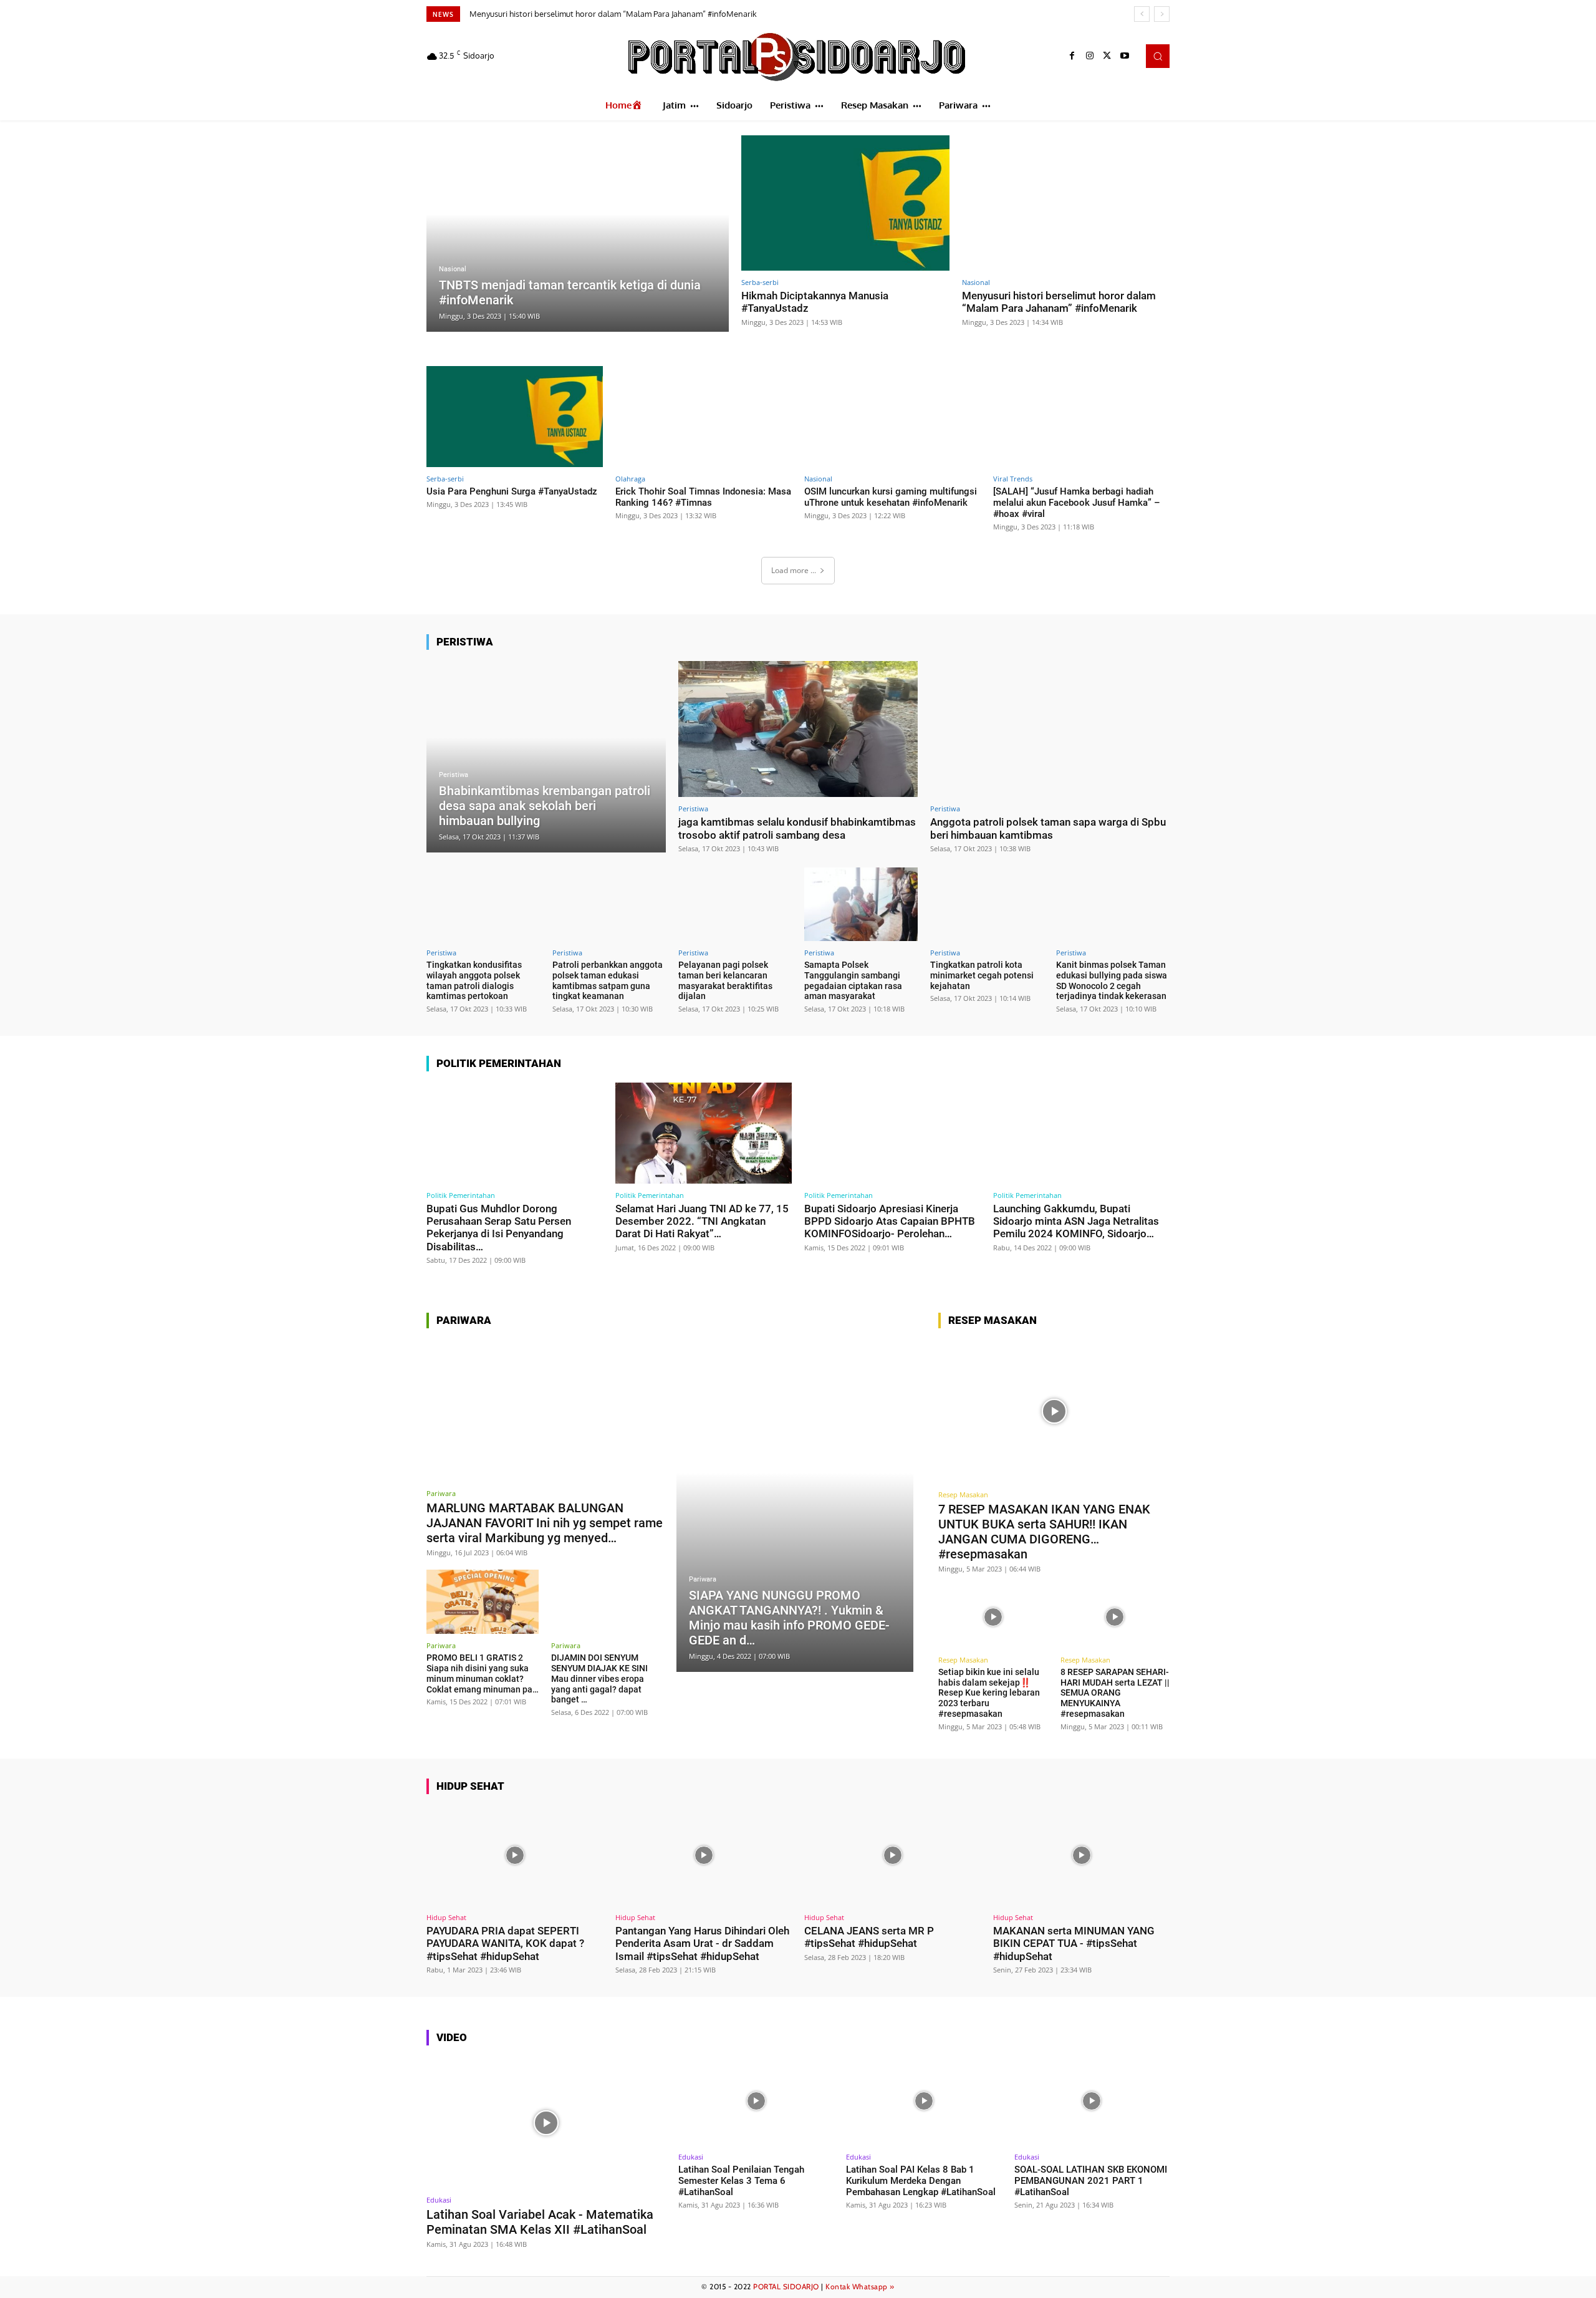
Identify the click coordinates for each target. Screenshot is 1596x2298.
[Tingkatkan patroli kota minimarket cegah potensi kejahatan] (987, 904)
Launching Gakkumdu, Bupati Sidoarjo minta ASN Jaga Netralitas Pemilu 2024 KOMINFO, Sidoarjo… (1076, 1221)
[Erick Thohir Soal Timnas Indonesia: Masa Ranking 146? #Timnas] (704, 416)
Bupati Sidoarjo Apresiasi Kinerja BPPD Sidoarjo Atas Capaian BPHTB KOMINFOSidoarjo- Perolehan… (890, 1221)
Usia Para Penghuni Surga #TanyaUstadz (546, 14)
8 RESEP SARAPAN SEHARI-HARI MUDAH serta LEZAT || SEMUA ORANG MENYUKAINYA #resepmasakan (1115, 1693)
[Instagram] (1090, 56)
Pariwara (441, 1493)
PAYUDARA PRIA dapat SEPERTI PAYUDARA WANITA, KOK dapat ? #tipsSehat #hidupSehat (505, 1943)
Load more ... (794, 570)
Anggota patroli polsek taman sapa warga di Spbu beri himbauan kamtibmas (1048, 828)
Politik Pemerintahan (461, 1195)
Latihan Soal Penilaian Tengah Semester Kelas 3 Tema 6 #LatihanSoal (741, 2181)
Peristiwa (454, 775)
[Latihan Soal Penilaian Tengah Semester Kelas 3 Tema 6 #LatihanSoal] (756, 2101)
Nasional (453, 269)
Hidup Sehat (446, 1917)
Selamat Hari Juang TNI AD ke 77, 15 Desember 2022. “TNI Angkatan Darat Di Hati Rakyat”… (702, 1221)
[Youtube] (1125, 56)
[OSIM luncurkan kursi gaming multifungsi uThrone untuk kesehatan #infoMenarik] (892, 416)
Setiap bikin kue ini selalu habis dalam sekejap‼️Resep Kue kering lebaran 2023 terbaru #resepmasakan (989, 1693)
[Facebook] (1072, 56)
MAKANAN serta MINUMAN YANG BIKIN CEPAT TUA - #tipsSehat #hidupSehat (1074, 1943)
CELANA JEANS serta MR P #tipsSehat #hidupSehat (869, 1937)
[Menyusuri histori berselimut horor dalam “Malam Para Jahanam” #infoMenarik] (1066, 203)
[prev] (1142, 14)
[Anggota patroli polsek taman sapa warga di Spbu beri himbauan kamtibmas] (1050, 729)
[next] (1162, 14)
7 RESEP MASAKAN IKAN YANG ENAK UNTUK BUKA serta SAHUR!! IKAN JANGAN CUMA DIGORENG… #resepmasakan (1044, 1532)
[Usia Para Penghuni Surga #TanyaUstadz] (515, 416)
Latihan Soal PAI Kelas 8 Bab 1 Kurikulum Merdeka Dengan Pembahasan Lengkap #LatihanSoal (921, 2181)
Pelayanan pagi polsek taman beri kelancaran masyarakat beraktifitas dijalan (725, 980)
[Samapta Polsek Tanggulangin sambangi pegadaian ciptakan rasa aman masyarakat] (861, 904)
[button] (1158, 56)
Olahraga (630, 479)
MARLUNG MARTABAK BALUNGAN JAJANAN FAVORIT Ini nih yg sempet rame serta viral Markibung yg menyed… (545, 1523)
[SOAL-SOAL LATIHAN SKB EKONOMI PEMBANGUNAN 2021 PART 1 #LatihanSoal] (1092, 2101)
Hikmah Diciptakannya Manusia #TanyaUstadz (815, 302)
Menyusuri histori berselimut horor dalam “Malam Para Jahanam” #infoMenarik (1059, 302)
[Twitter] (1107, 56)
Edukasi (439, 2200)
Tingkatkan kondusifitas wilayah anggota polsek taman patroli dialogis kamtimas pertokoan (474, 980)
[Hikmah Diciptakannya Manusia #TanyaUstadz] (845, 203)
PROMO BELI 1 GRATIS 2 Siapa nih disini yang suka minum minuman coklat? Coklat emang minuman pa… (483, 1673)
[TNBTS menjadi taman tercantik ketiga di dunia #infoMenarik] (578, 234)
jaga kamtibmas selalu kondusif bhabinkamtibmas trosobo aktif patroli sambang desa (797, 828)
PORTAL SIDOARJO (786, 2286)
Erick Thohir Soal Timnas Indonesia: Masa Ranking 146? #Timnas (703, 497)
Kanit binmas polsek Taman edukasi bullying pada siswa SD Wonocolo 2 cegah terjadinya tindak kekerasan (1112, 980)
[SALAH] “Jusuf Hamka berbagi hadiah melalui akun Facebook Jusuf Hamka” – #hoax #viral (1077, 503)
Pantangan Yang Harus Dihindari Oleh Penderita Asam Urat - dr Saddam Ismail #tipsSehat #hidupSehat (702, 1943)
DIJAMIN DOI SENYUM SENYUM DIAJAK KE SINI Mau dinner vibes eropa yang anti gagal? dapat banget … (599, 1678)
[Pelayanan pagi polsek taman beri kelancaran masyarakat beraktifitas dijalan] (735, 904)
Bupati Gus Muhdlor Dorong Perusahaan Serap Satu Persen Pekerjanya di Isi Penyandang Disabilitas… (499, 1228)
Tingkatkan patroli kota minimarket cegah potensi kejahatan (982, 975)
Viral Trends (1013, 479)
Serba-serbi (760, 282)
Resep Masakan (963, 1494)
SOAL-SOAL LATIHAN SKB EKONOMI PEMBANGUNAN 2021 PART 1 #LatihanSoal (1091, 2181)
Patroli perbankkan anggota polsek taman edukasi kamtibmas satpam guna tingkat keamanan (608, 980)
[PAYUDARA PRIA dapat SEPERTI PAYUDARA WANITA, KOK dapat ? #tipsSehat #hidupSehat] (515, 1856)
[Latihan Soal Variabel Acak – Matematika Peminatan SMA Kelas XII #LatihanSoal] (546, 2122)
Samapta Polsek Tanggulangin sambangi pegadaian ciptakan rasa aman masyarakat (853, 980)
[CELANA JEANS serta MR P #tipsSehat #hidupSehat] (892, 1856)
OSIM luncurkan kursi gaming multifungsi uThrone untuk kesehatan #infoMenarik (891, 497)
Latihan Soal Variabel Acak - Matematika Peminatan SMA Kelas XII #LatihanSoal (540, 2222)
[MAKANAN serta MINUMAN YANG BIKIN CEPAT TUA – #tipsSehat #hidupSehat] (1081, 1856)
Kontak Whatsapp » (860, 2286)
